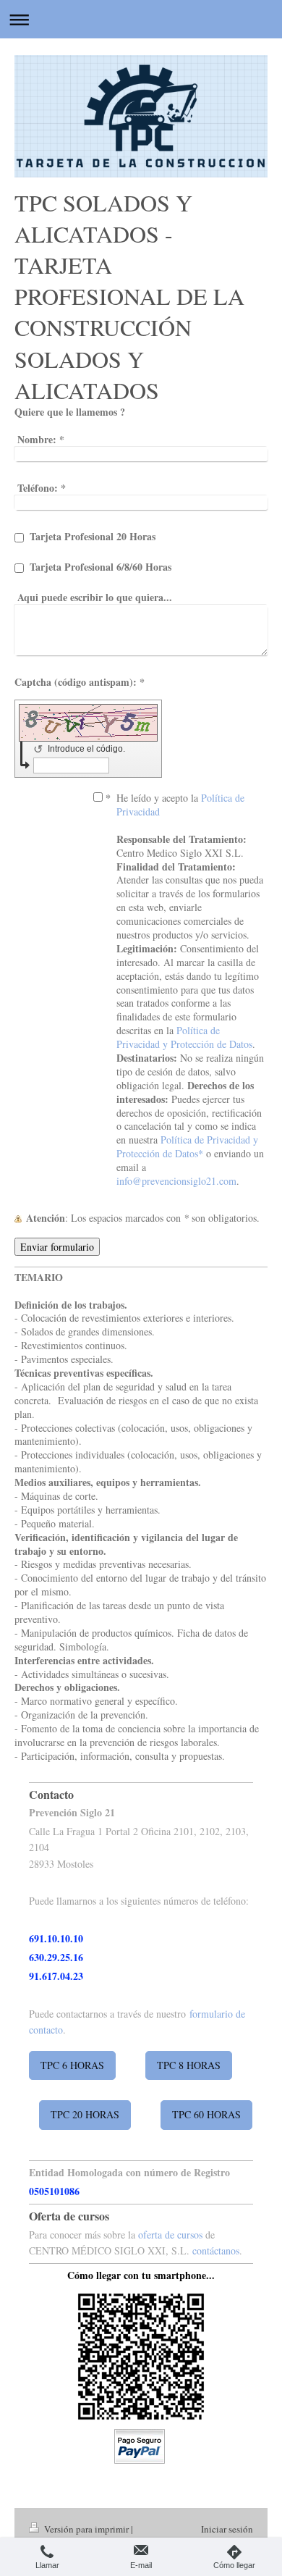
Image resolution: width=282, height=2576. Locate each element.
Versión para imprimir (86, 2529)
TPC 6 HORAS (72, 2065)
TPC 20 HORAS (85, 2114)
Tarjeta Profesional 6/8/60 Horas (101, 567)
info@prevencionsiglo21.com (176, 1181)
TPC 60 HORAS (206, 2114)
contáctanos (216, 2250)
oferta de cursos (170, 2235)
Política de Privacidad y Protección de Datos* (187, 1146)
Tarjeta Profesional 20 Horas (93, 536)
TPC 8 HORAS (189, 2065)
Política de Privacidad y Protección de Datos (184, 1037)
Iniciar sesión (227, 2529)
